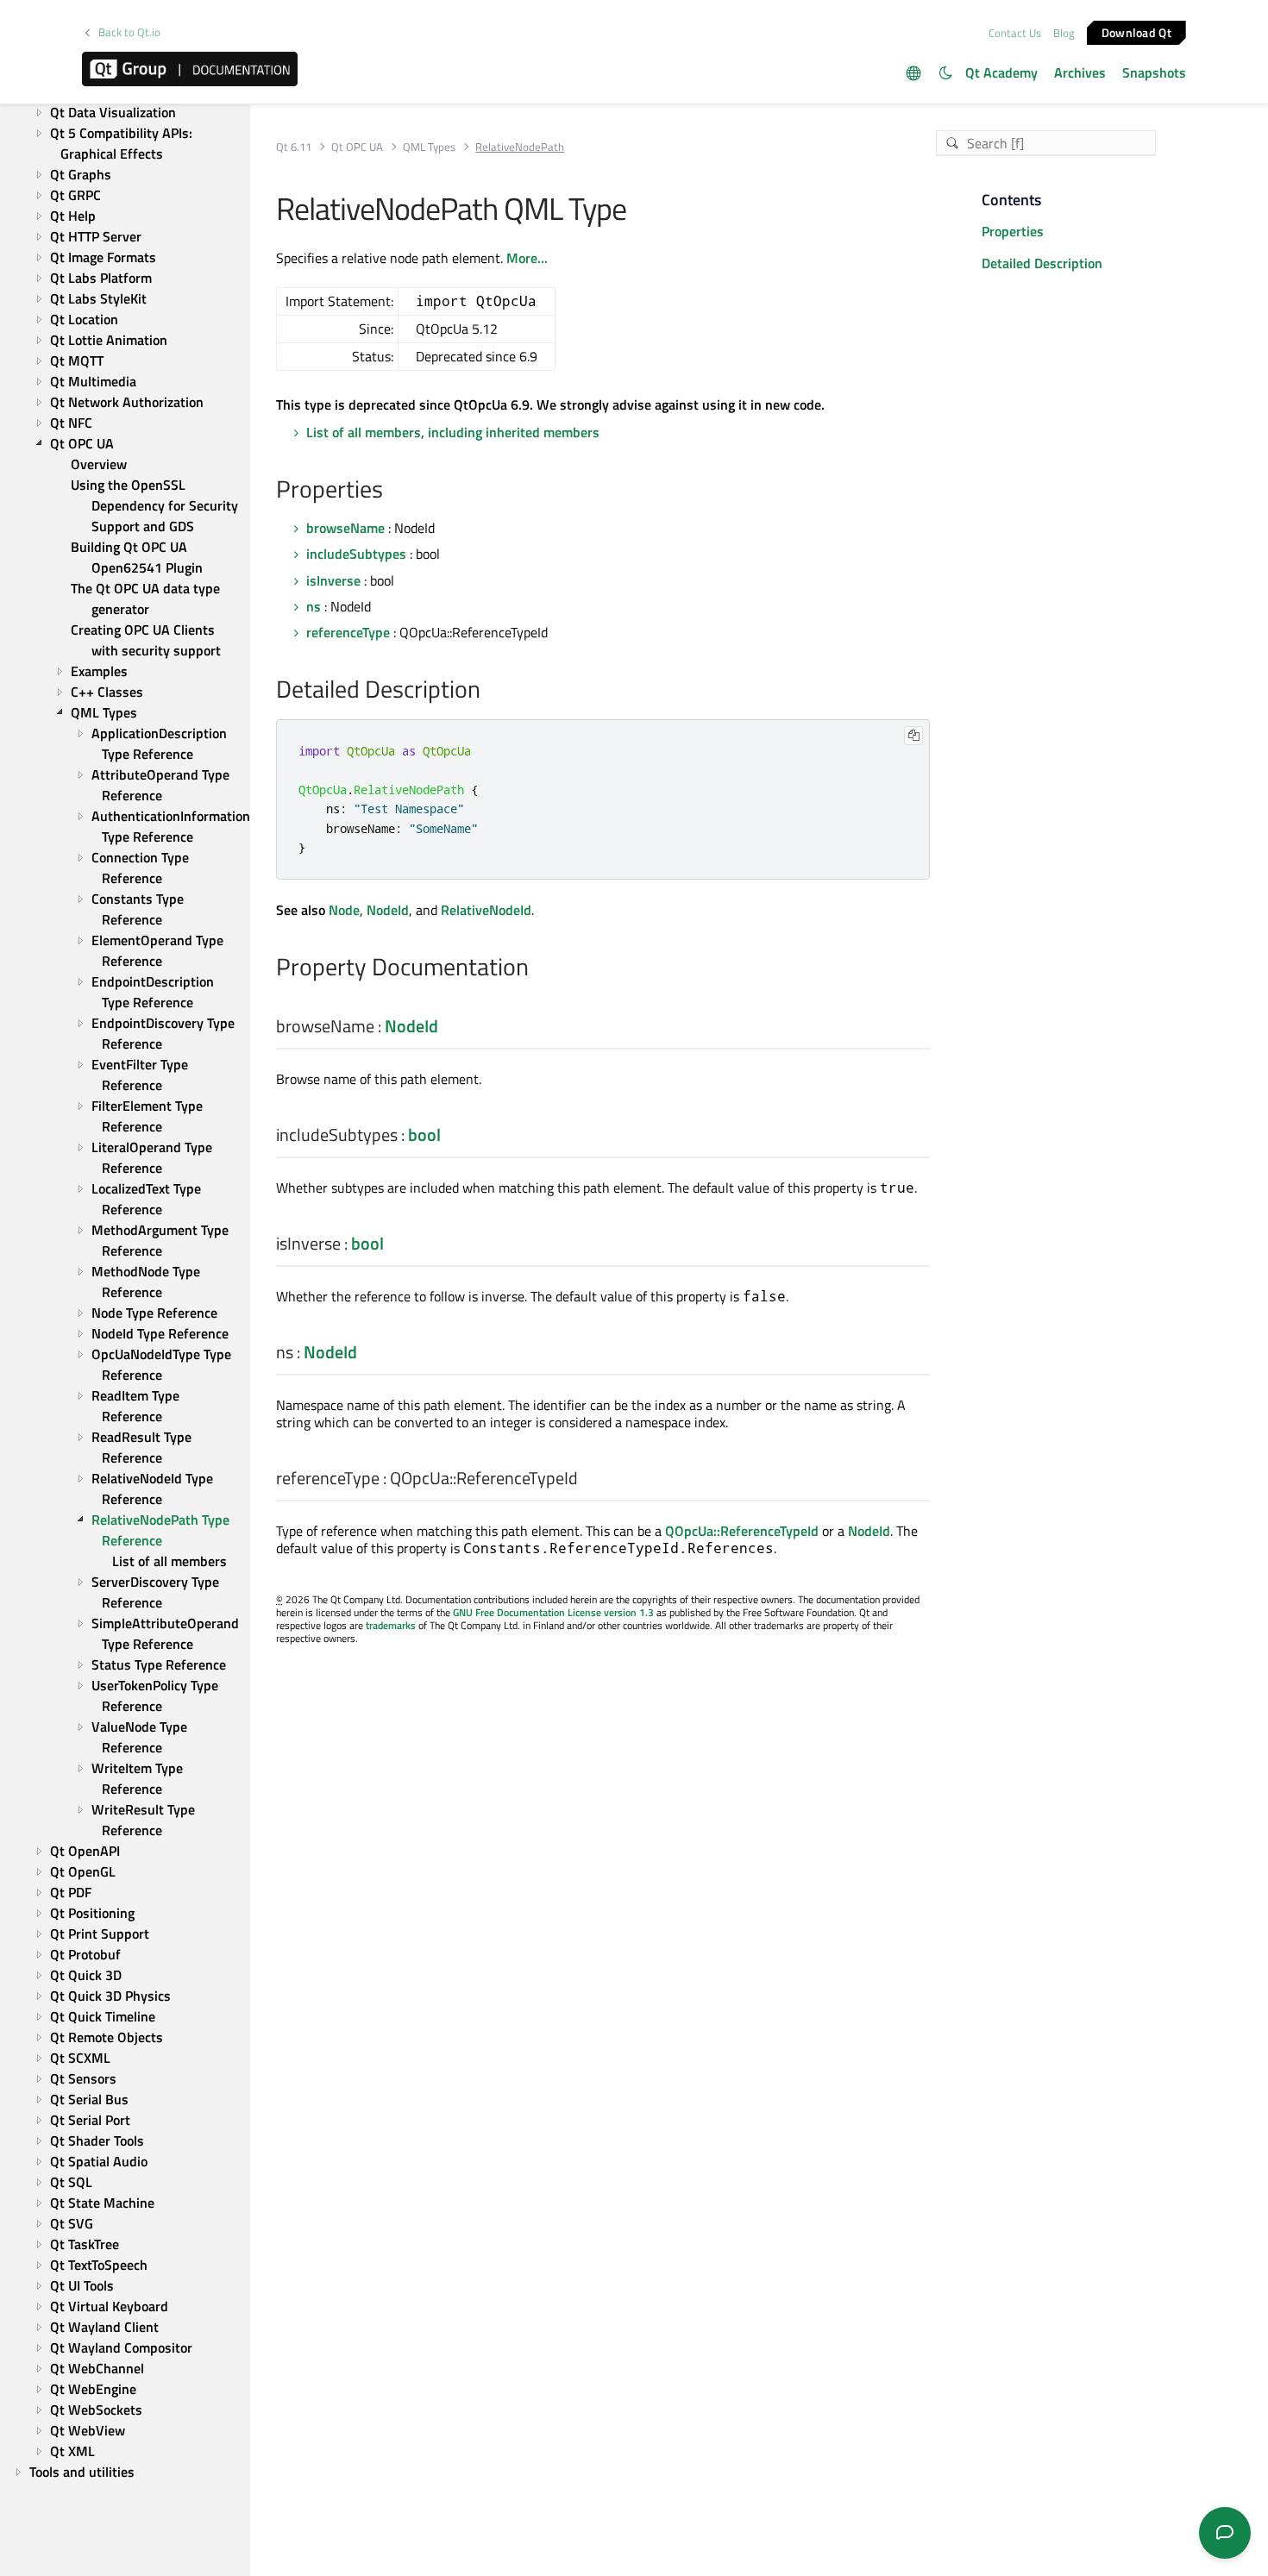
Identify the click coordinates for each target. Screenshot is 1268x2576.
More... (527, 258)
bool (424, 1134)
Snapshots (1154, 72)
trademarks (391, 1625)
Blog (1064, 33)
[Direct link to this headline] (392, 491)
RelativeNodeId (486, 910)
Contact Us (1015, 33)
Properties (1013, 231)
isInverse (333, 580)
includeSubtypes (356, 554)
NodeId (388, 910)
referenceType (348, 632)
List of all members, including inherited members (453, 432)
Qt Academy (1001, 72)
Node (344, 910)
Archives (1080, 72)
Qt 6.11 (294, 147)
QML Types (429, 147)
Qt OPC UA (357, 147)
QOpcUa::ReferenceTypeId (742, 1531)
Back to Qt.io (129, 32)
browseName (345, 528)
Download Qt (1136, 31)
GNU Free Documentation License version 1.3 (553, 1612)
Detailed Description (1042, 263)
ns (314, 606)
